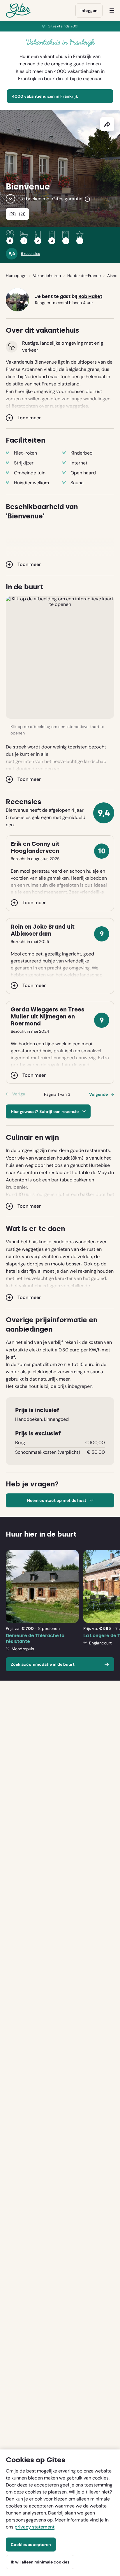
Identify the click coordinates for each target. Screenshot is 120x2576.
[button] (60, 657)
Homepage (16, 276)
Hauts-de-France (84, 276)
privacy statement (35, 2527)
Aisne (112, 276)
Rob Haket (90, 297)
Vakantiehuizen (47, 276)
